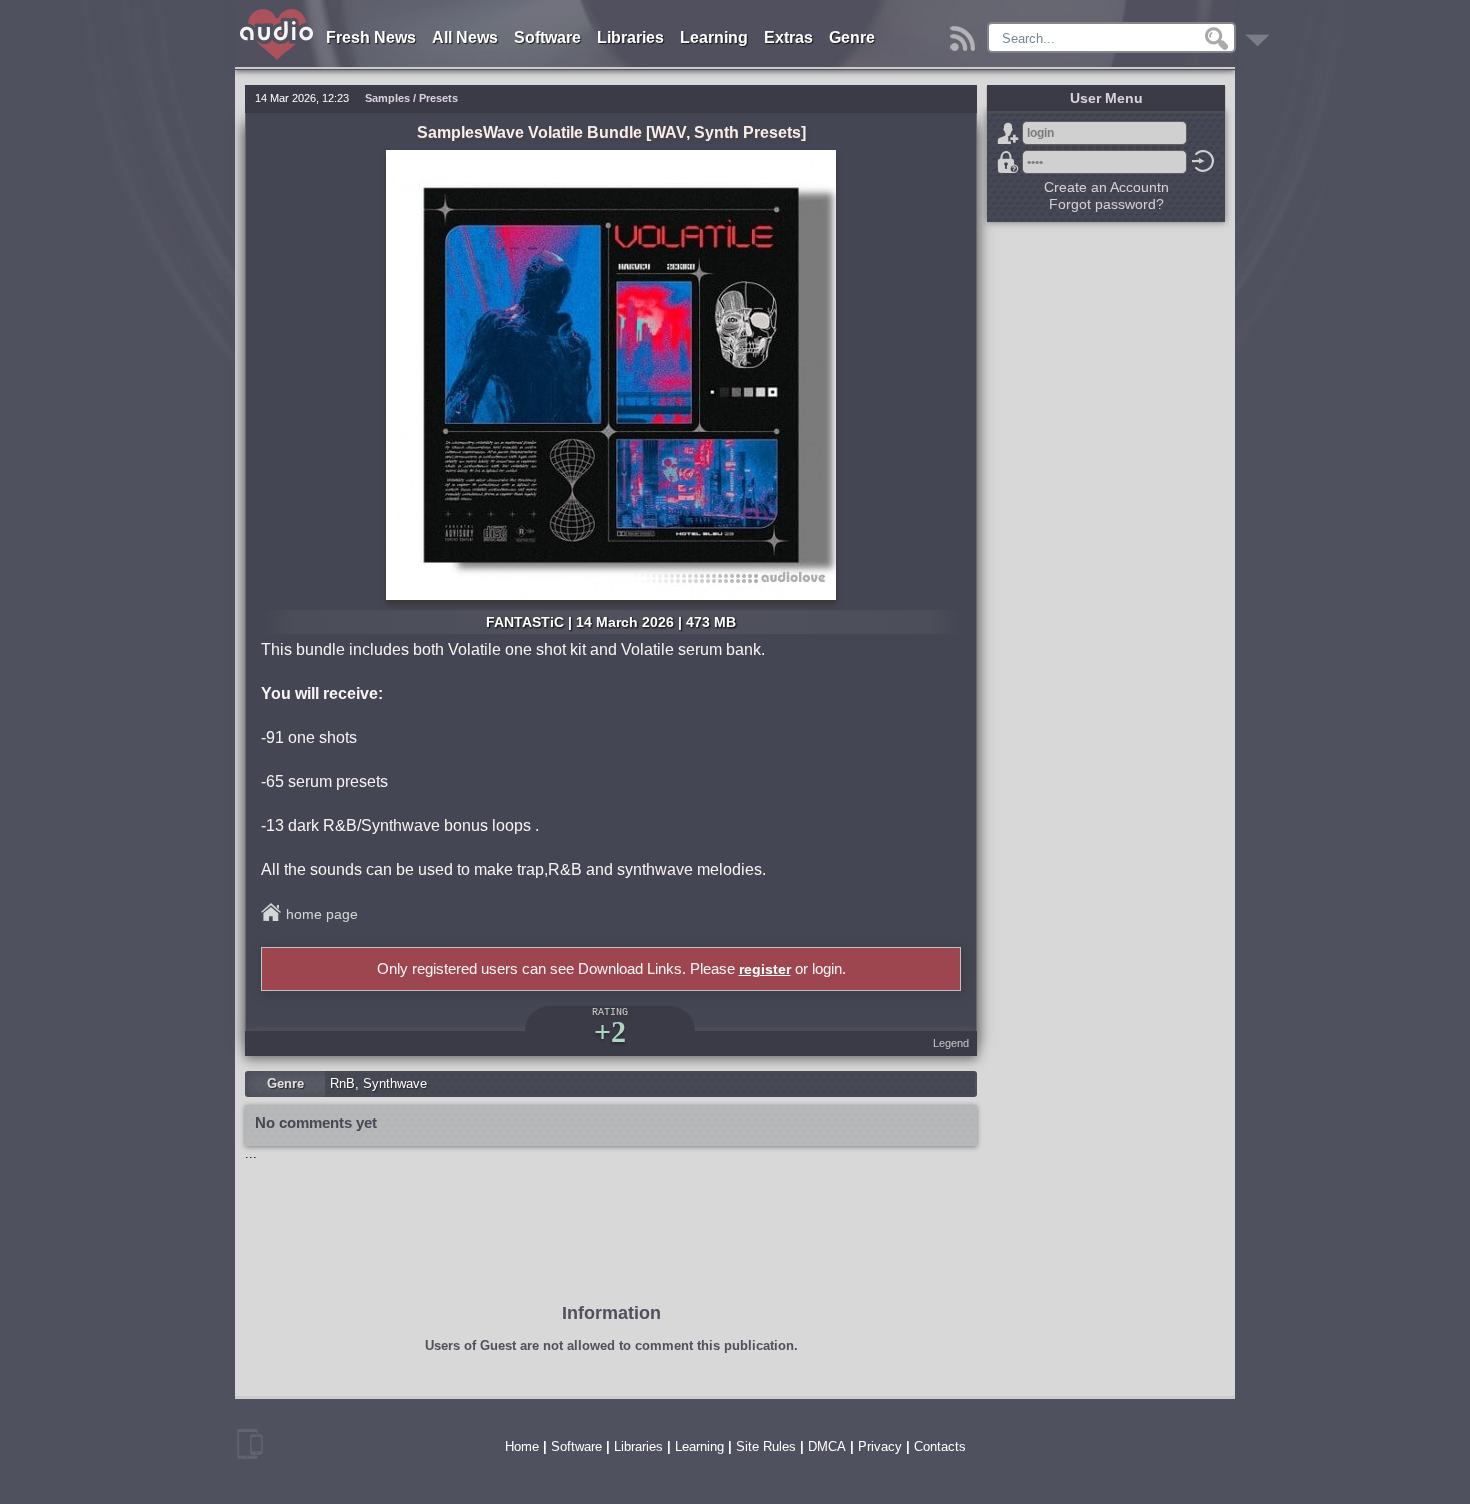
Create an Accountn (1106, 187)
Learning (714, 37)
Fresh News (371, 37)
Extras (788, 37)
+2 (610, 1031)
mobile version (250, 1444)
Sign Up (1008, 133)
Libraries (630, 37)
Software (547, 37)
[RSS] (965, 33)
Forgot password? (1008, 162)
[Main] (277, 12)
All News (465, 37)
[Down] (1260, 33)
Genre (852, 37)
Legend (951, 1043)
